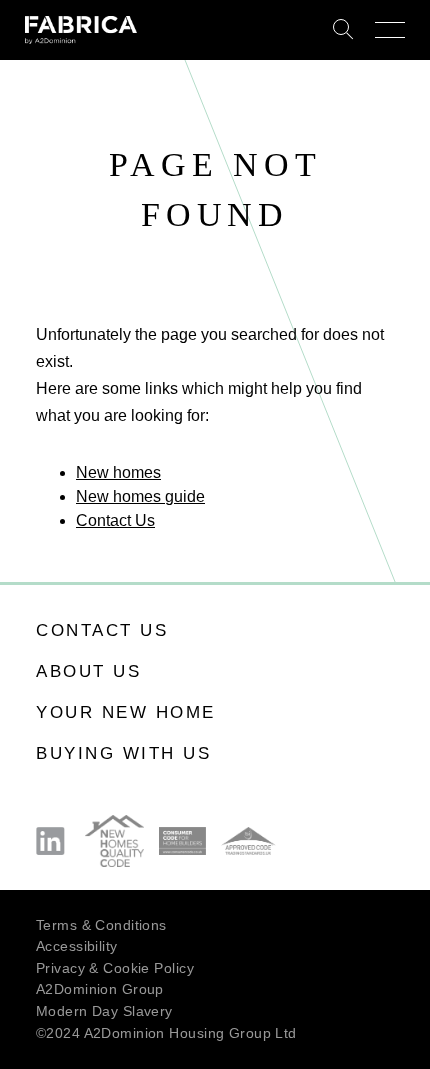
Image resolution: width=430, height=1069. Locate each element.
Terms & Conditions (101, 925)
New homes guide (140, 496)
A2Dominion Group (100, 989)
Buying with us (123, 753)
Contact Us (115, 520)
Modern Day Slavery (104, 1011)
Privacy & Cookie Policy (115, 968)
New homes (118, 472)
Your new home (126, 712)
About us (88, 671)
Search (343, 30)
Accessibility (77, 946)
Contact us (102, 630)
